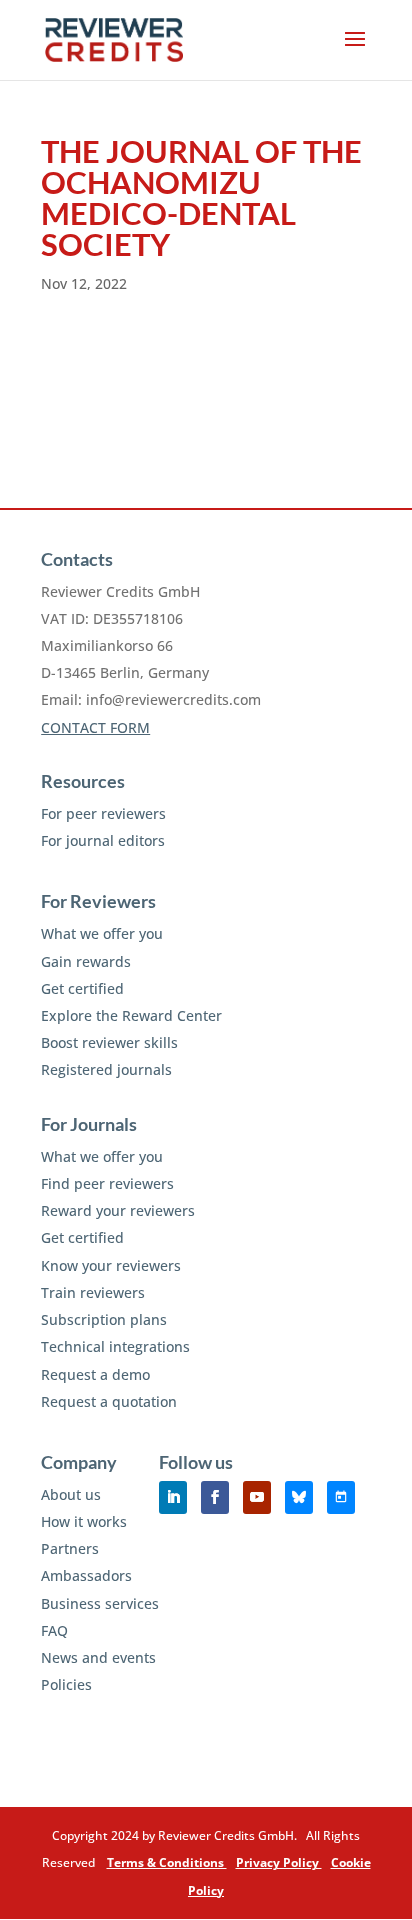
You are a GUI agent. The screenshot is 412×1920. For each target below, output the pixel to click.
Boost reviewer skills (109, 1042)
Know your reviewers (111, 1265)
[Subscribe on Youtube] (257, 1497)
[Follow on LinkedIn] (173, 1497)
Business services (100, 1603)
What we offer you (102, 933)
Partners (70, 1548)
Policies (66, 1684)
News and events (98, 1657)
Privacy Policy (279, 1862)
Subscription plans (104, 1319)
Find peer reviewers (107, 1183)
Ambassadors (86, 1575)
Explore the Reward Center (131, 1015)
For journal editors (103, 840)
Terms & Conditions (167, 1862)
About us (71, 1494)
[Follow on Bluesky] (299, 1497)
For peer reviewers (103, 813)
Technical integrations (115, 1346)
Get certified (82, 988)
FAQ (54, 1630)
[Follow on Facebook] (215, 1497)
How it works (84, 1521)
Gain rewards (86, 961)
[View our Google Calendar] (341, 1497)
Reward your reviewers (118, 1210)
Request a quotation (109, 1401)
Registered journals (106, 1069)
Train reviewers (93, 1292)
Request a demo (95, 1374)
